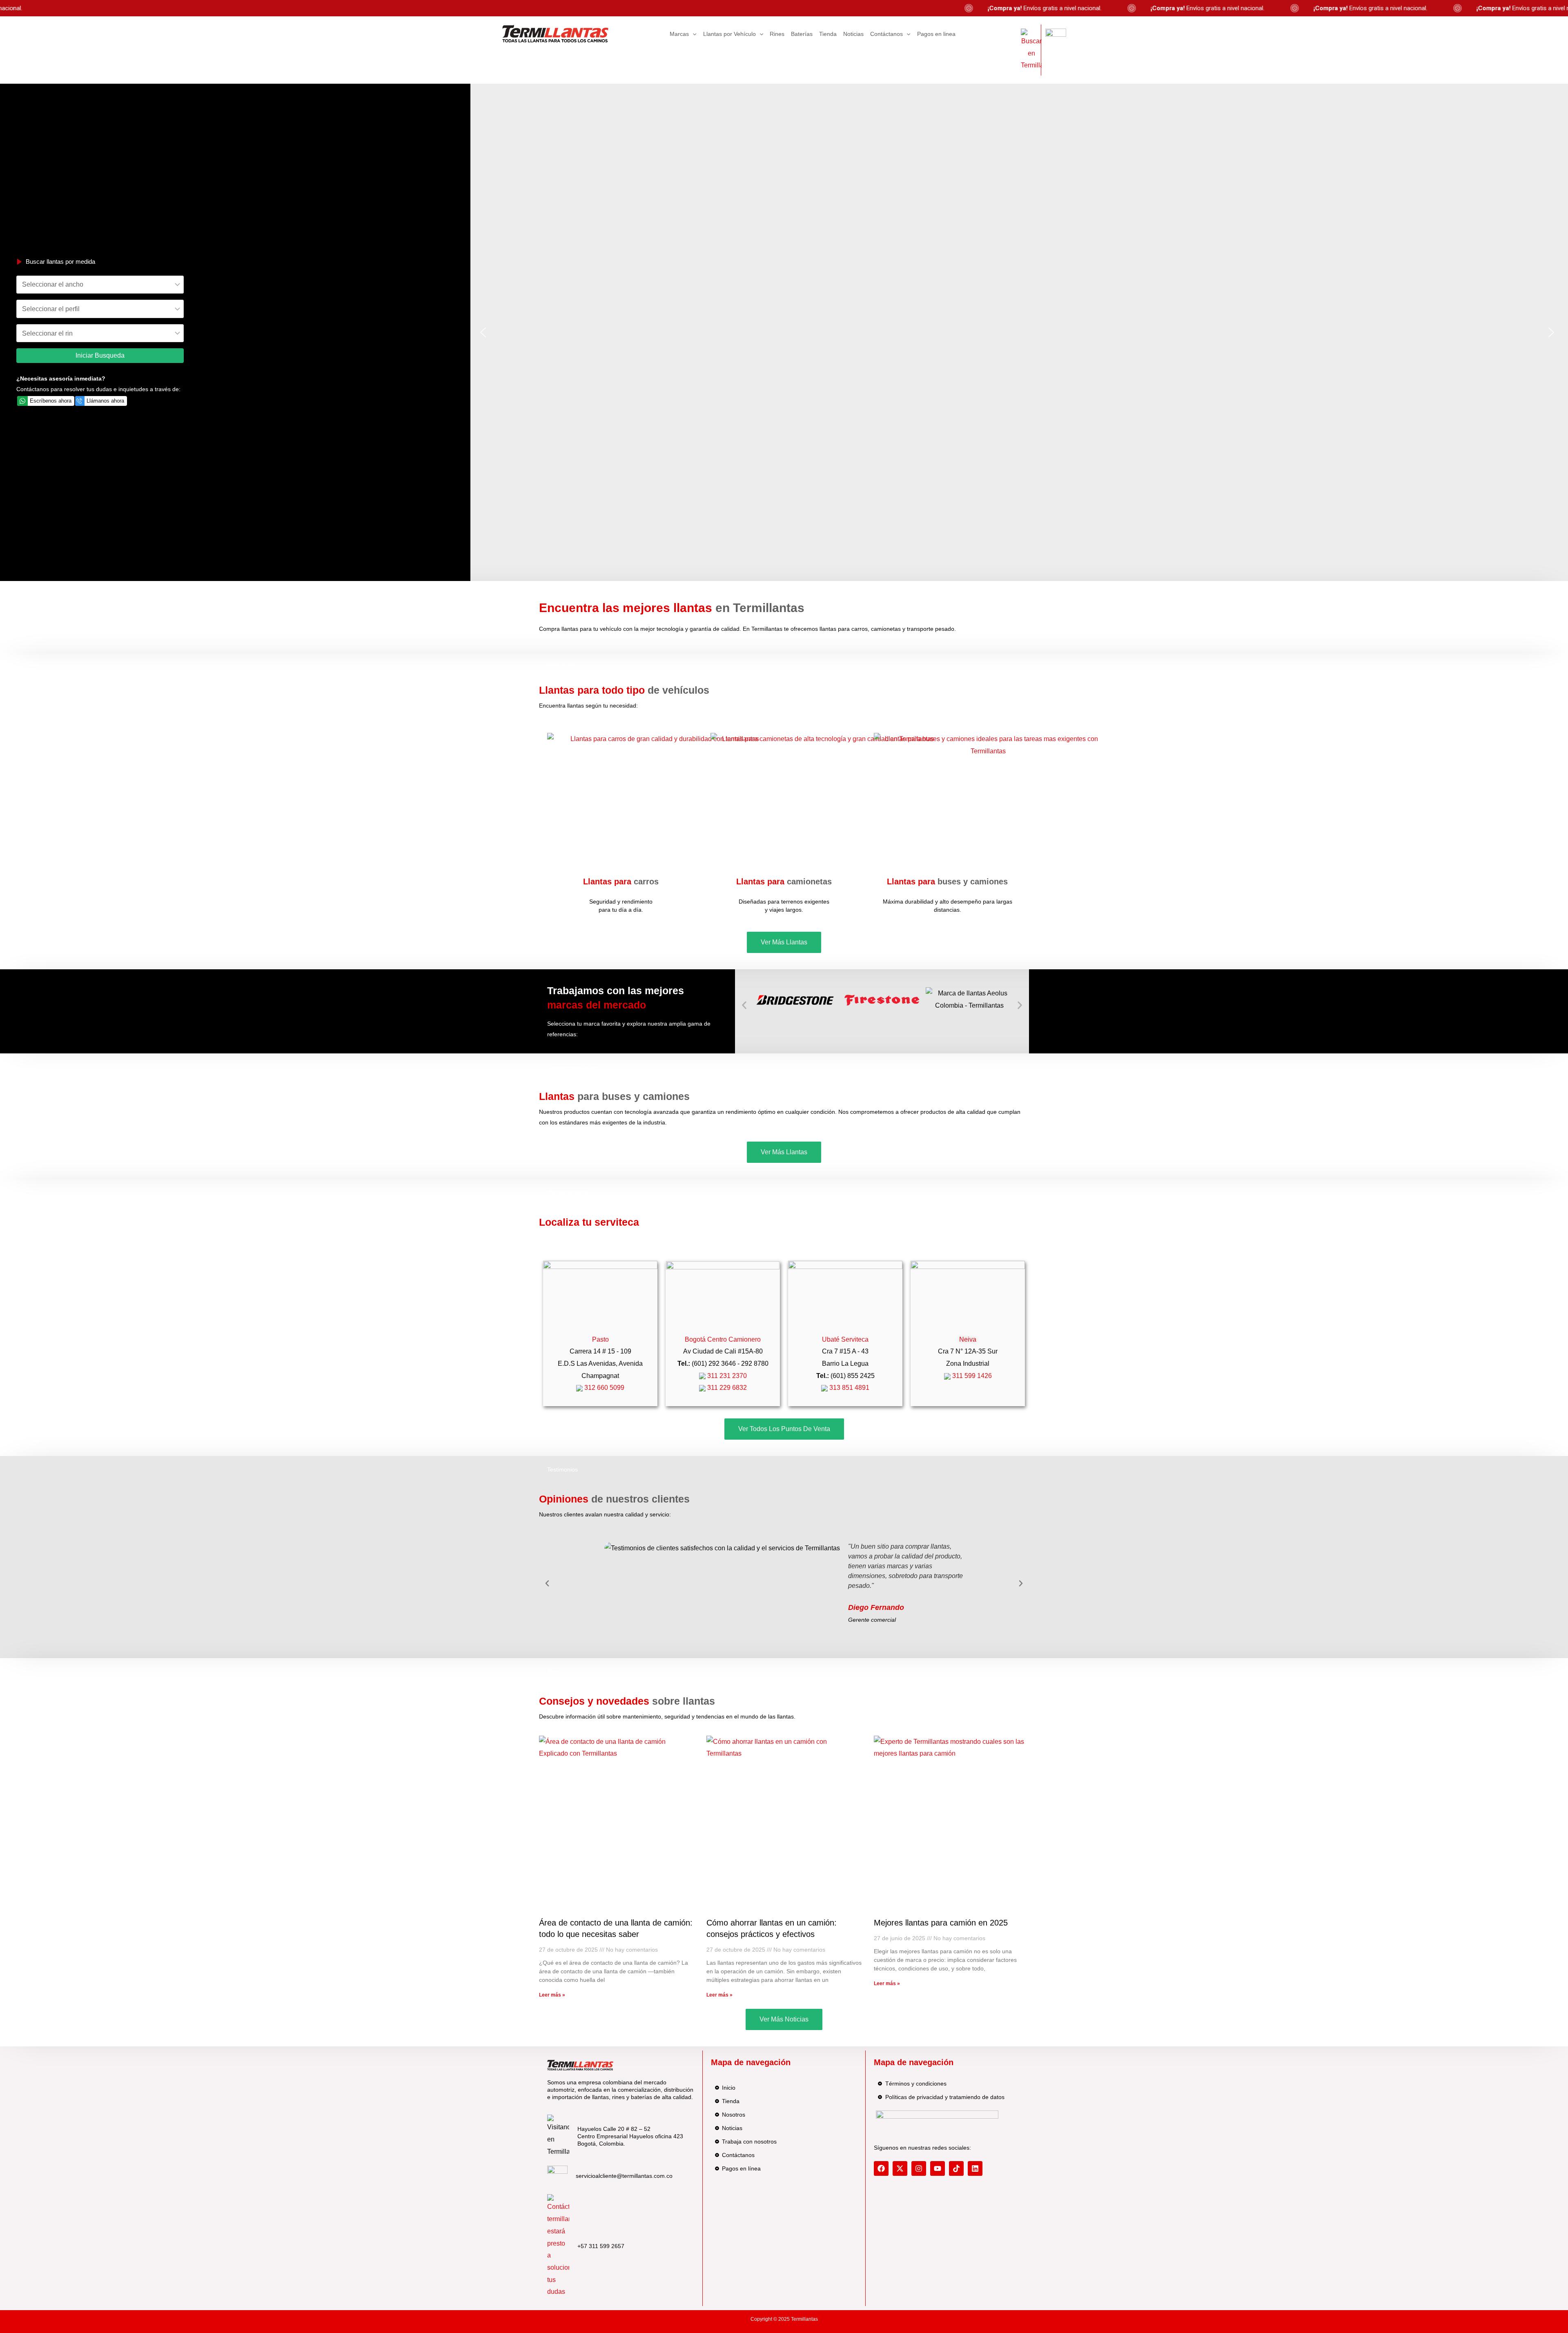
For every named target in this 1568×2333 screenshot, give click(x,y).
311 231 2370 (726, 1376)
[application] (693, 34)
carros (621, 882)
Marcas (679, 34)
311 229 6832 (726, 1388)
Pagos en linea (936, 34)
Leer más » (552, 1995)
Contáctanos (886, 34)
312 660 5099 (604, 1388)
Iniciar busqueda (100, 355)
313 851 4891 (849, 1388)
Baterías (802, 34)
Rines (777, 34)
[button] (483, 332)
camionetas (784, 882)
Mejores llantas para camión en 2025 (941, 1923)
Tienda (828, 34)
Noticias (853, 34)
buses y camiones (947, 882)
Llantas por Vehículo (729, 34)
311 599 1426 (971, 1376)
